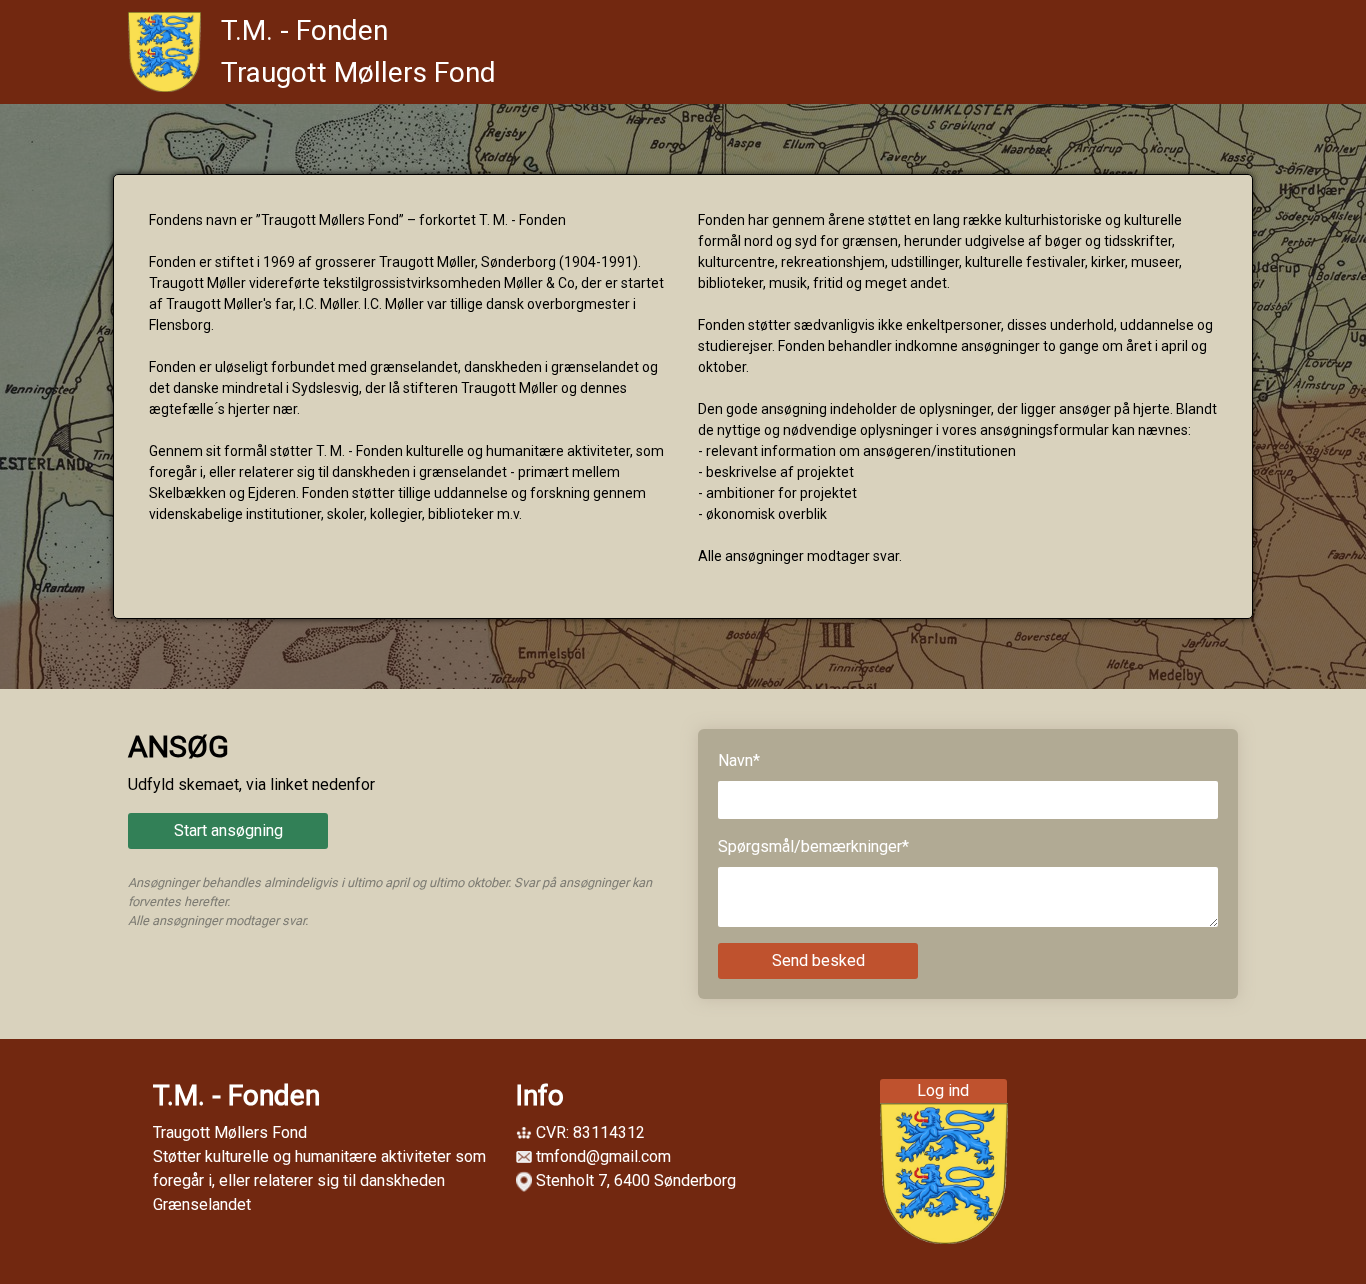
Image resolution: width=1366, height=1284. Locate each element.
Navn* (739, 760)
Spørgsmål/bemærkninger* (813, 846)
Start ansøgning (228, 830)
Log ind (943, 1090)
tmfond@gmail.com (603, 1156)
